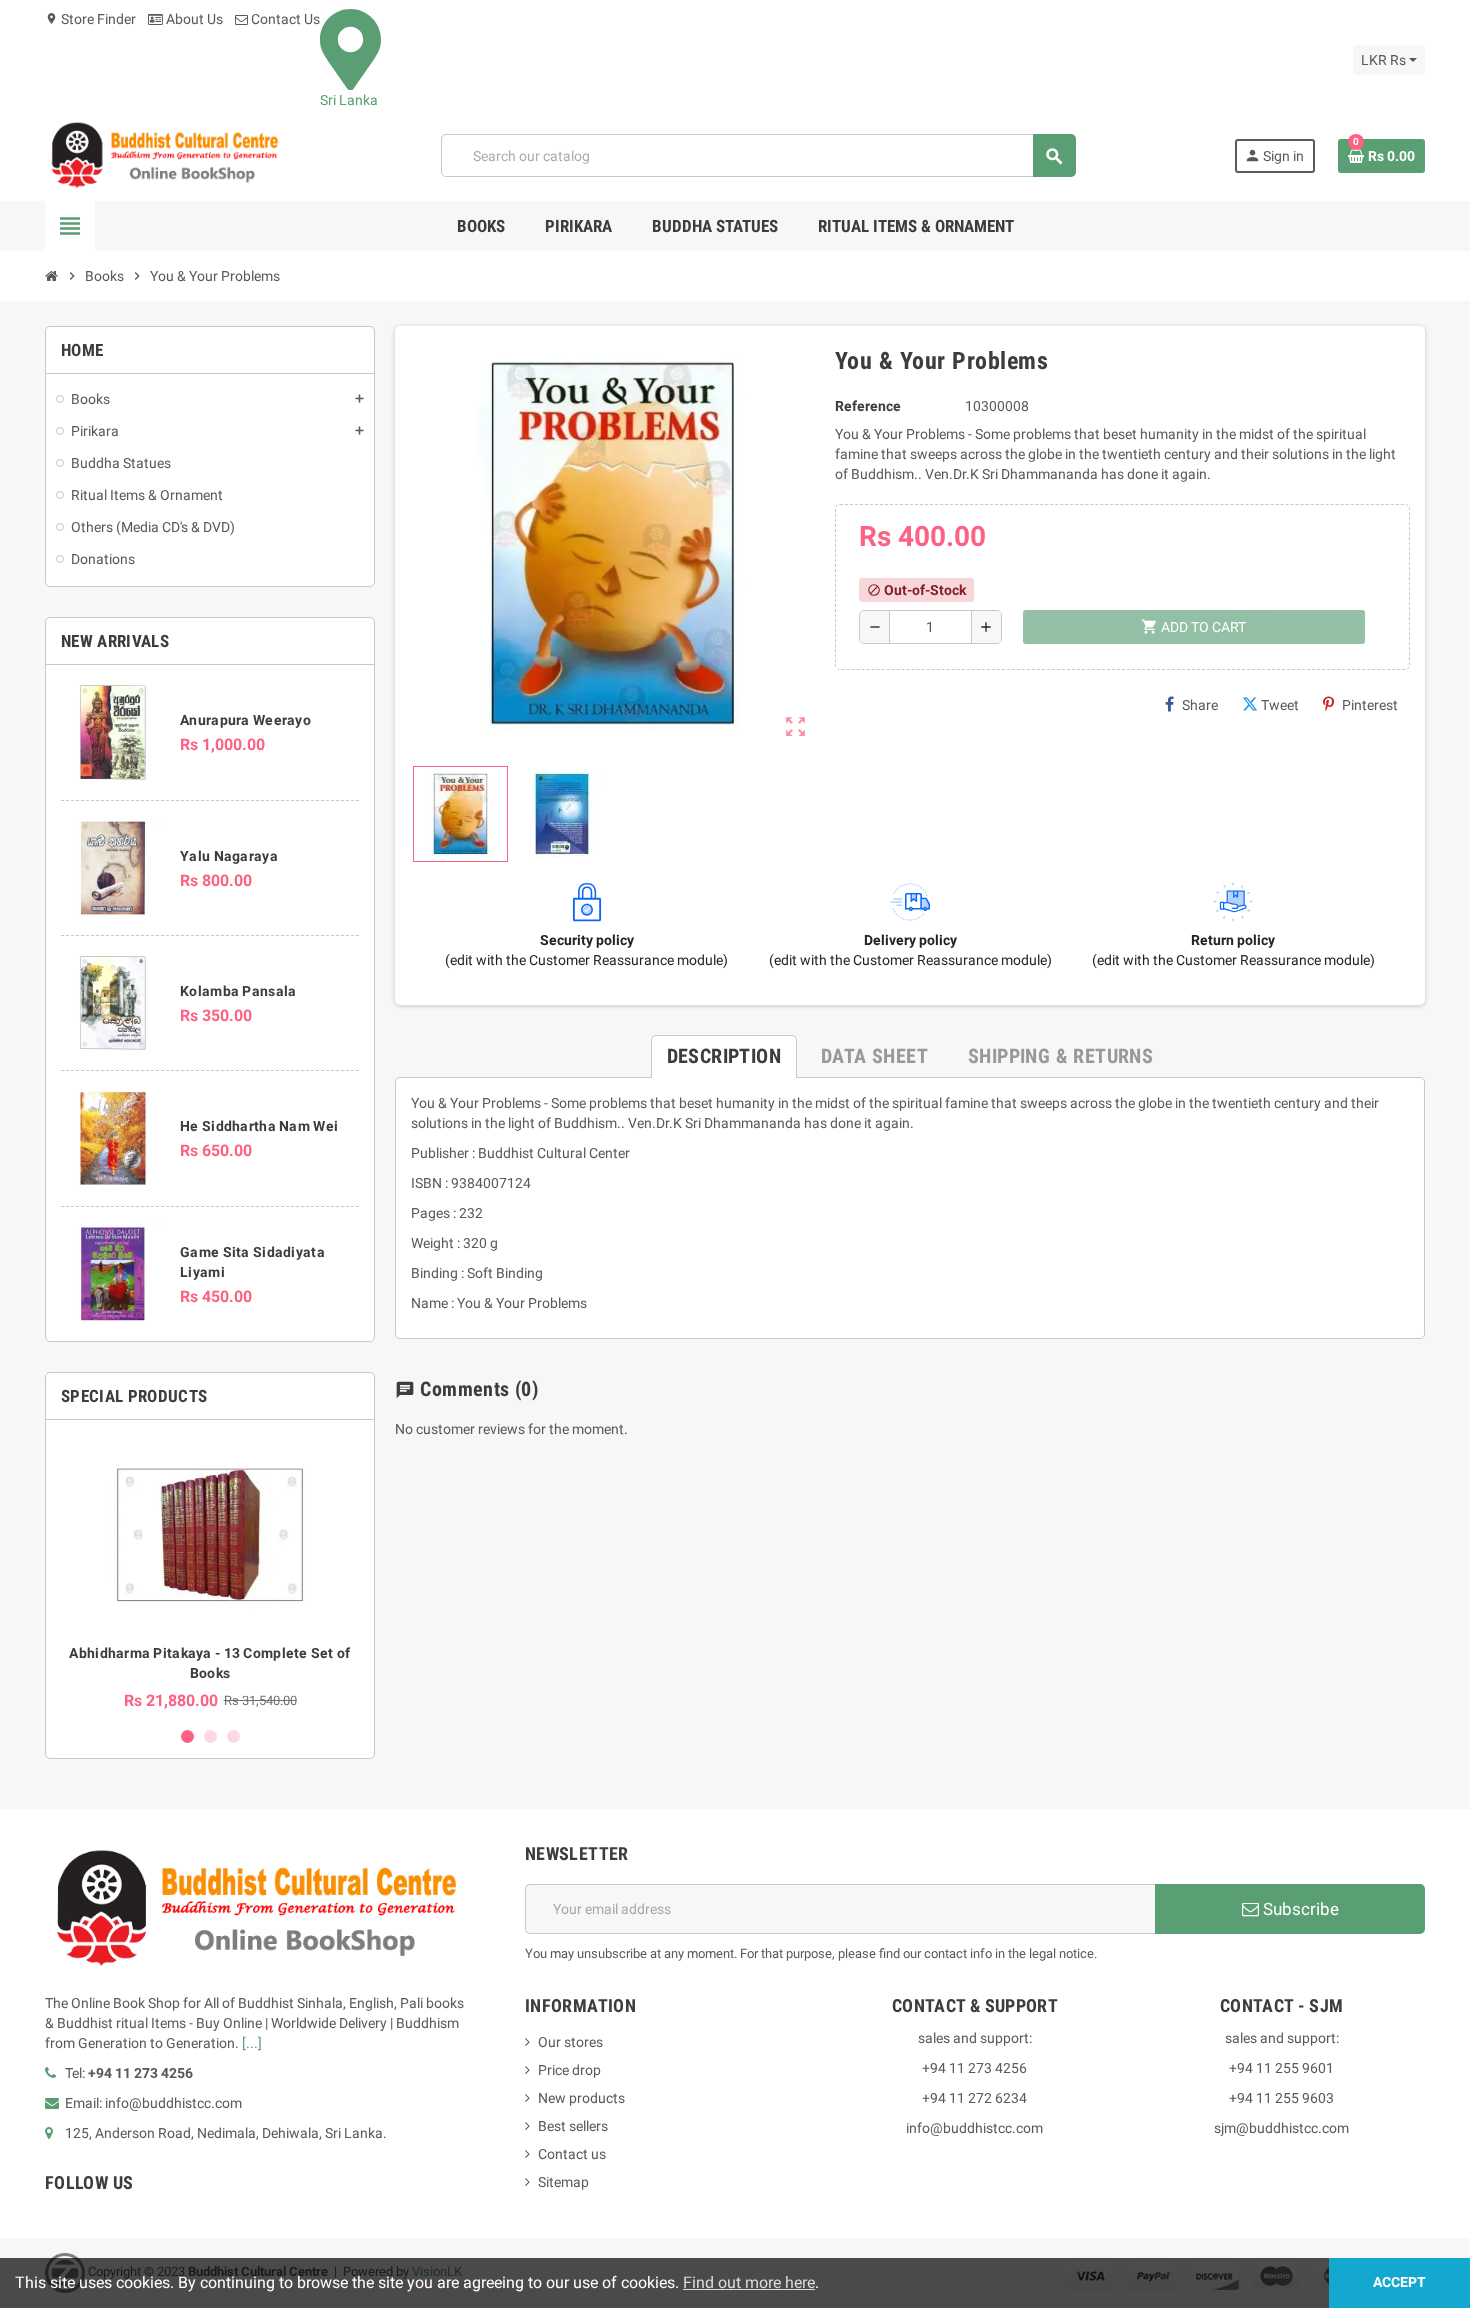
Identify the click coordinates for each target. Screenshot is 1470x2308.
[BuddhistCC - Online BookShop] (164, 155)
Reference (868, 406)
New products (581, 2098)
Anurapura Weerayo (245, 720)
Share (1200, 705)
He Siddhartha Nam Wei (259, 1126)
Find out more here (749, 2282)
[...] (252, 2043)
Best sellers (573, 2126)
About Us (193, 19)
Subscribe (1299, 1909)
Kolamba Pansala (238, 991)
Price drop (569, 2070)
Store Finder (90, 19)
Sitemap (563, 2182)
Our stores (570, 2042)
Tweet (1280, 705)
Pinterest (1370, 705)
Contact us (572, 2154)
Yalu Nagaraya (229, 856)
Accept (1399, 2282)
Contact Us (284, 19)
